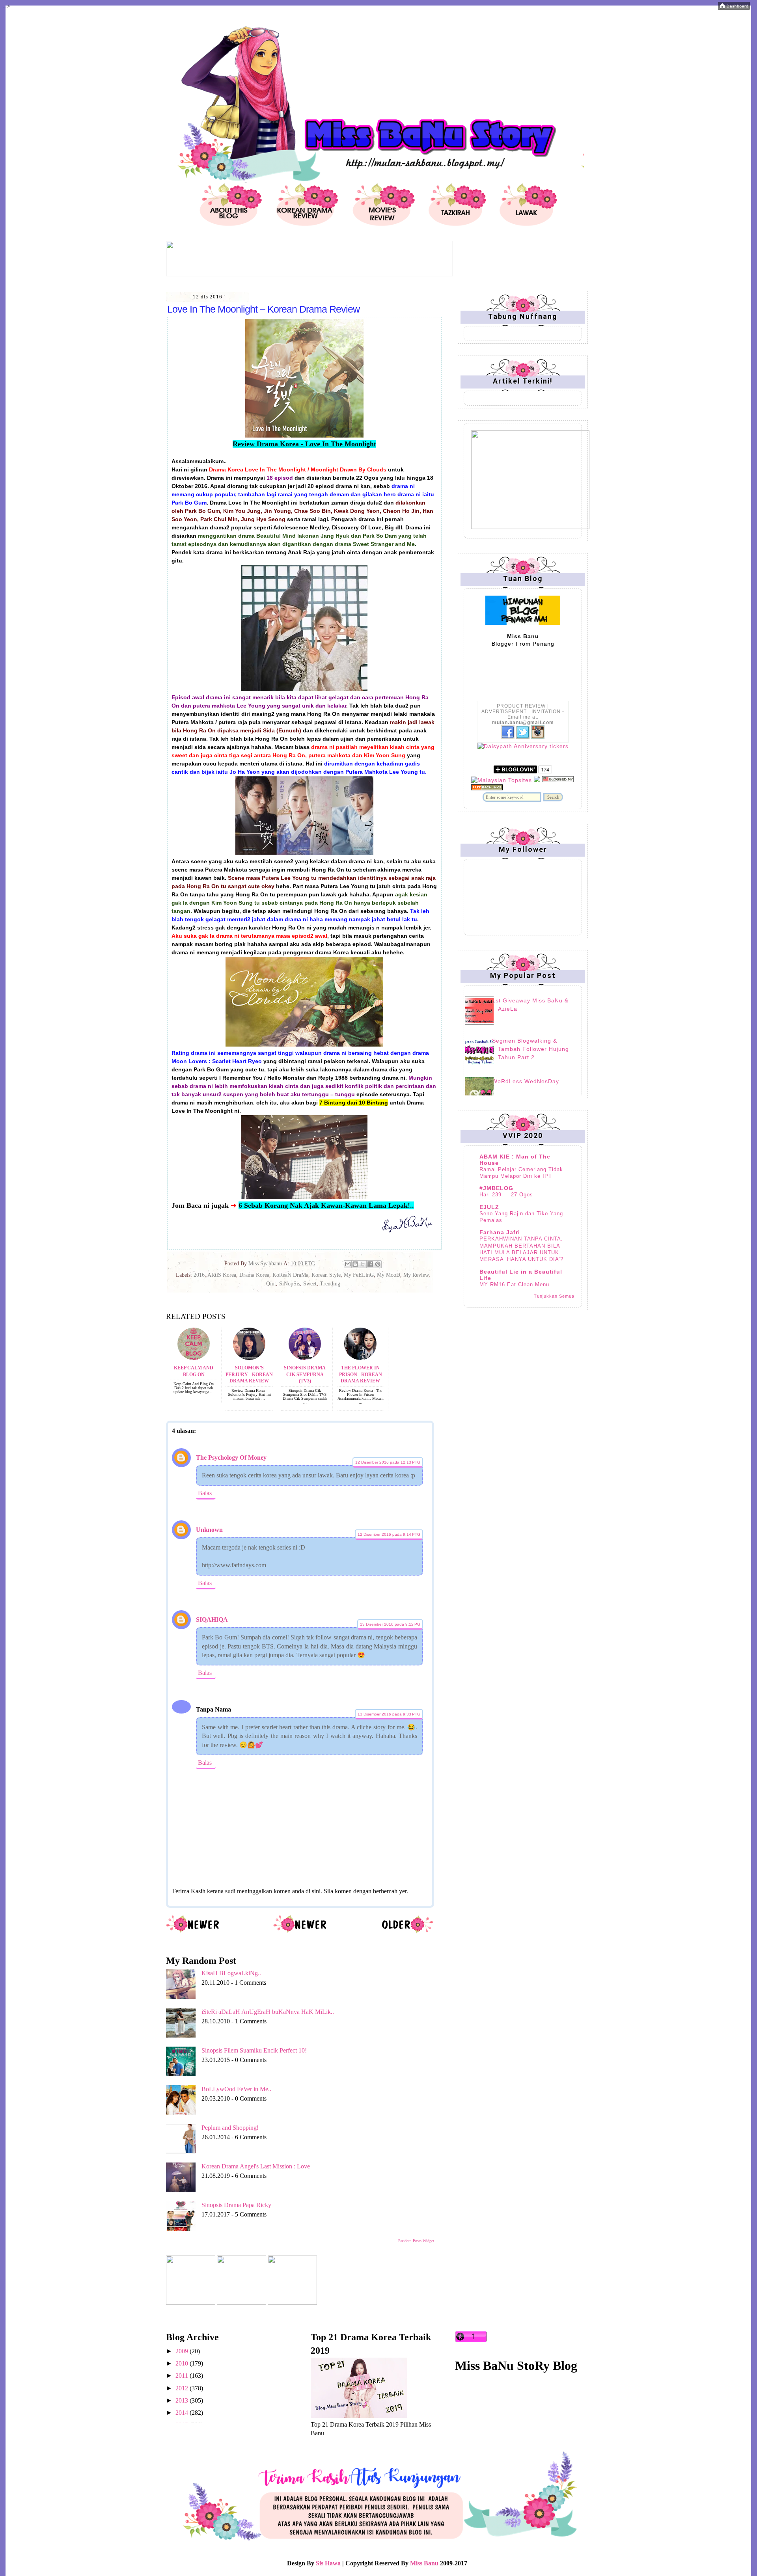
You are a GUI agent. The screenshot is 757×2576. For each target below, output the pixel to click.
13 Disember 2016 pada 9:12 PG (390, 1624)
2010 (183, 2363)
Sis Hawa (328, 2563)
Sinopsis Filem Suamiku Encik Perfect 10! (254, 2050)
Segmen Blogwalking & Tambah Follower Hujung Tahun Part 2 (530, 1049)
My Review (416, 1275)
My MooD (389, 1275)
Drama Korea (254, 1275)
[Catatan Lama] (407, 1932)
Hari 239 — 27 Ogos (506, 1195)
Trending (330, 1284)
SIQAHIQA (212, 1620)
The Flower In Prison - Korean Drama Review (361, 1375)
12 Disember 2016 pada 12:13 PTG (388, 1462)
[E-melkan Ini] (348, 1264)
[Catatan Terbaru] (193, 1932)
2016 (199, 1275)
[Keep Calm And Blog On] (194, 1358)
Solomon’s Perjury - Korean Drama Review (249, 1375)
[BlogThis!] (355, 1264)
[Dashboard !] (734, 8)
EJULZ (489, 1207)
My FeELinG (359, 1275)
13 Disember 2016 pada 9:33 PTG (389, 1714)
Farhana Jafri (500, 1232)
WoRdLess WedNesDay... (528, 1081)
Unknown (209, 1530)
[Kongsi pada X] (363, 1264)
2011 (183, 2376)
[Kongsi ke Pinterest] (378, 1264)
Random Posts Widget (416, 2241)
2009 (183, 2351)
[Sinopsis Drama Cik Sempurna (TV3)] (305, 1358)
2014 (183, 2413)
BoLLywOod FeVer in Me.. (236, 2089)
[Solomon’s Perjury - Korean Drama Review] (249, 1358)
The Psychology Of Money (231, 1457)
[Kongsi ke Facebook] (370, 1264)
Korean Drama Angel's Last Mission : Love (256, 2166)
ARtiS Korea (222, 1275)
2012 (183, 2388)
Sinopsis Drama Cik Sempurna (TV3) (305, 1375)
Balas (205, 1493)
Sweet (310, 1284)
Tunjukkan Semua (554, 1296)
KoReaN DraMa (290, 1275)
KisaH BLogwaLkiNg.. (231, 1973)
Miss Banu (424, 2563)
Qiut (271, 1284)
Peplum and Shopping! (230, 2128)
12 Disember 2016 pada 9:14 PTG (389, 1534)
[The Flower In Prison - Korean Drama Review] (360, 1358)
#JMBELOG (496, 1188)
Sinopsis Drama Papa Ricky (236, 2205)
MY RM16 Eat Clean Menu (514, 1284)
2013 (183, 2400)
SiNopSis (290, 1284)
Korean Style (326, 1275)
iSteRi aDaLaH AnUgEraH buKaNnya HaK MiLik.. (268, 2012)
